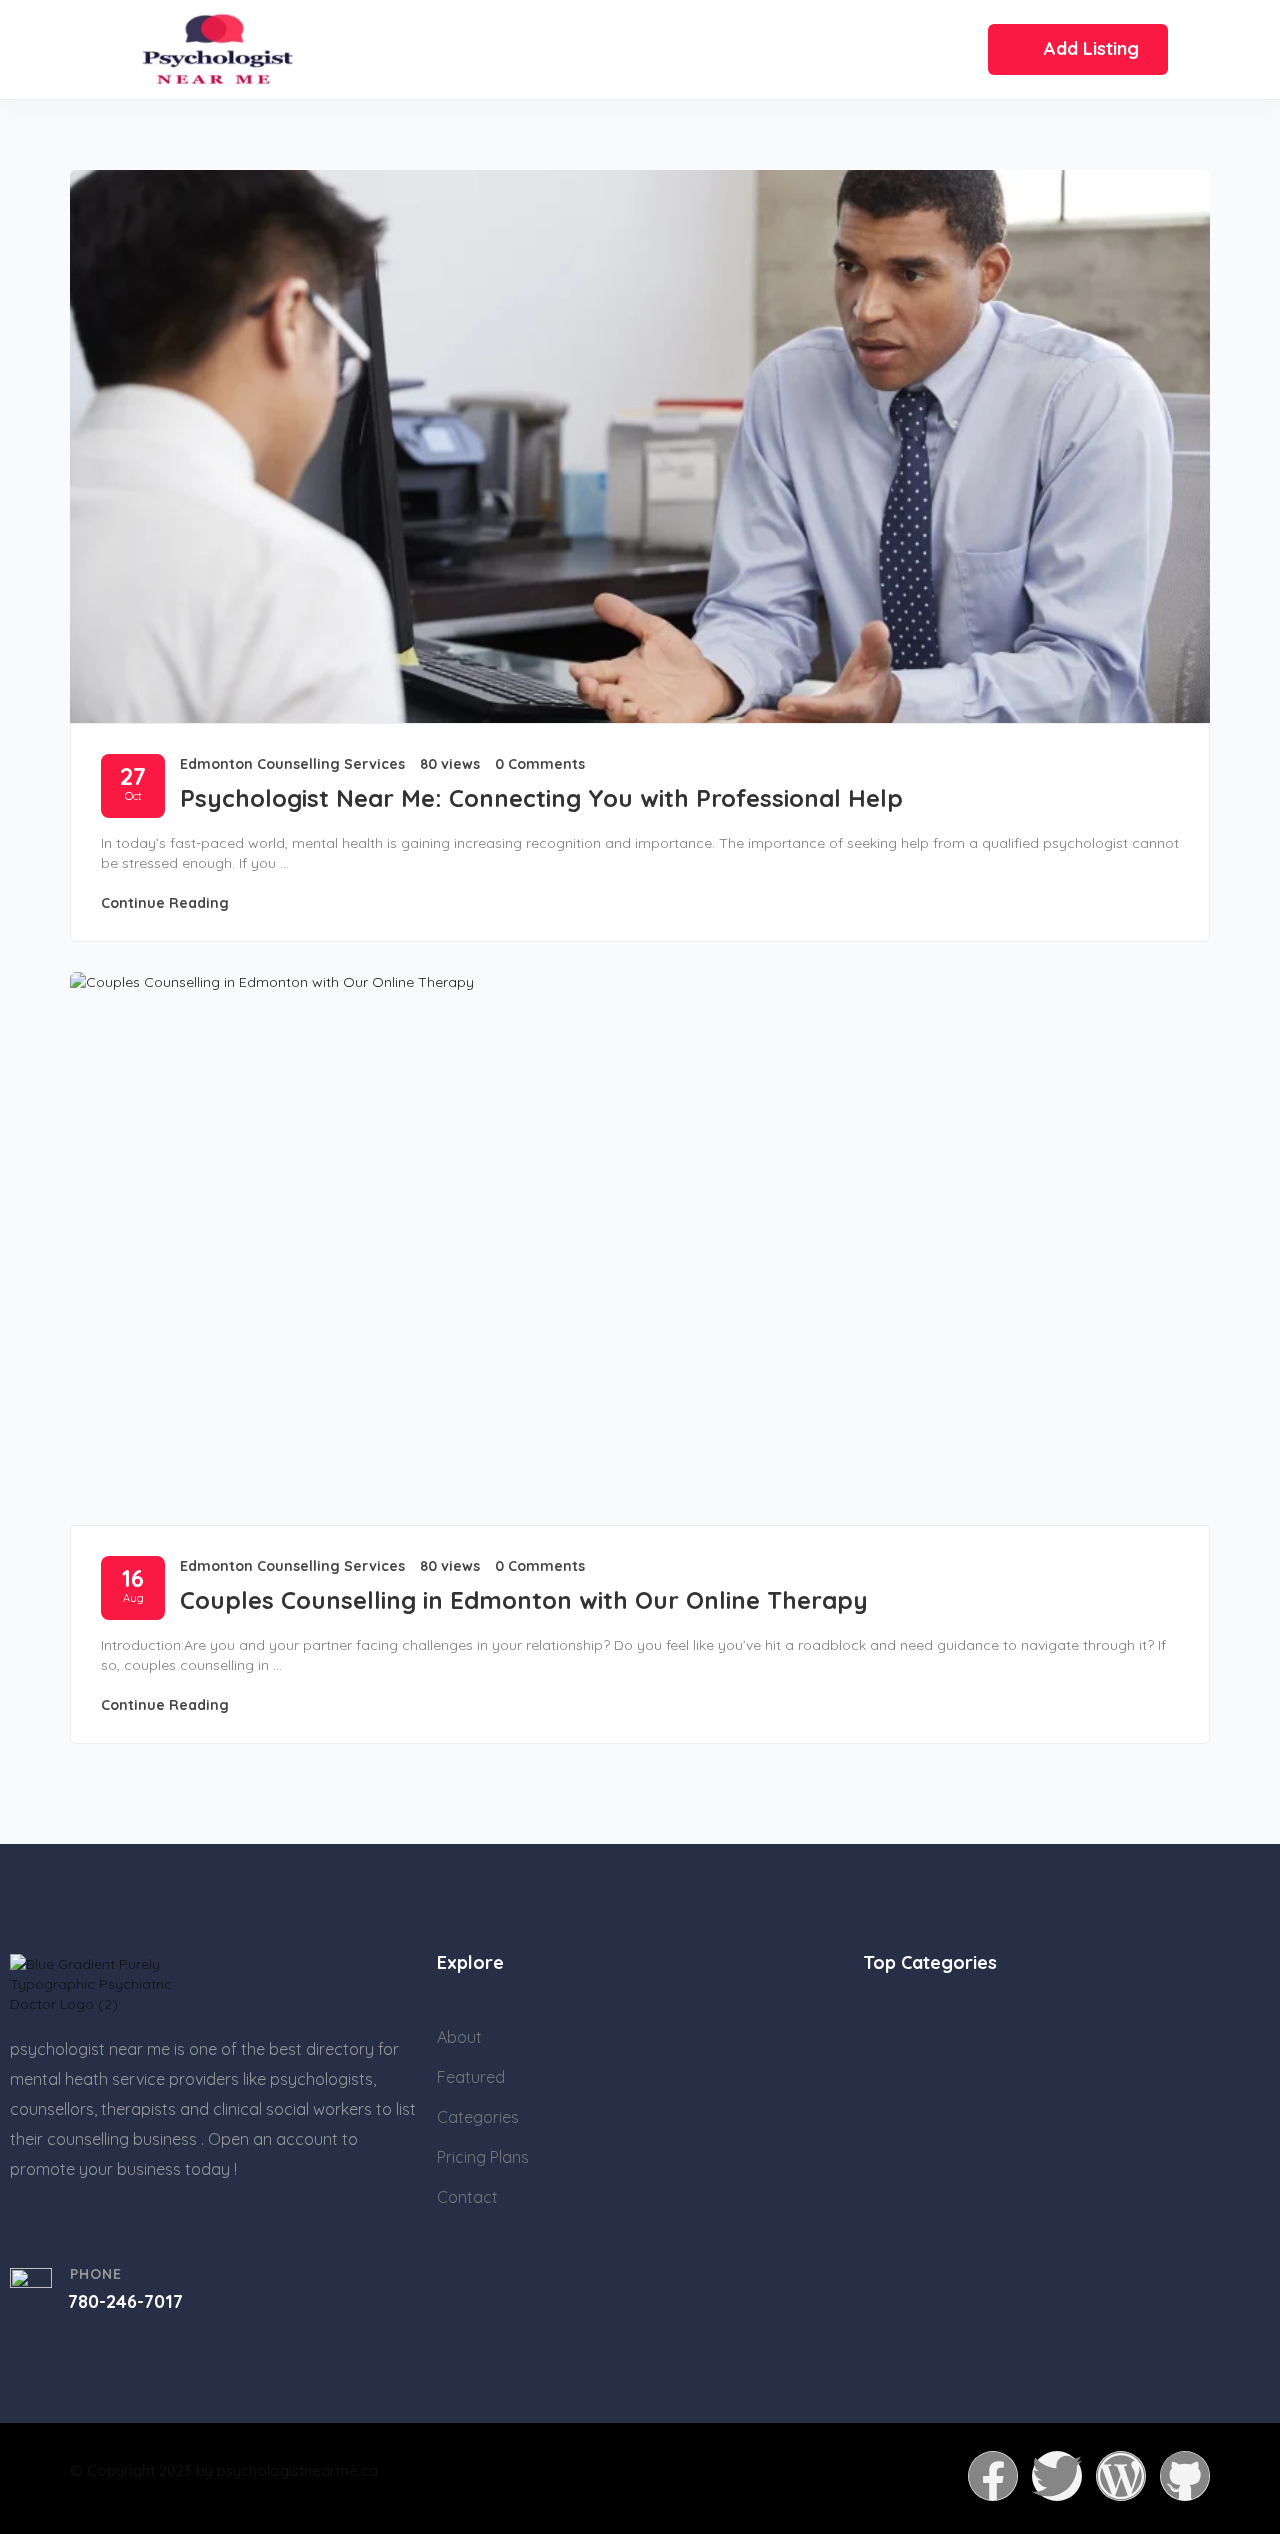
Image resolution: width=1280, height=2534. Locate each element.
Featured (471, 2077)
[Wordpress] (1121, 2476)
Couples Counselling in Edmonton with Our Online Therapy (524, 1600)
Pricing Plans (483, 2157)
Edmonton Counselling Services (292, 764)
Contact (467, 2197)
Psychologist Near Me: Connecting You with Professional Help (541, 798)
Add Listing (1091, 48)
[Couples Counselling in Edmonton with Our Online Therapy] (640, 1248)
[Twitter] (1057, 2476)
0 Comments (540, 764)
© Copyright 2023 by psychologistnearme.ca (224, 2470)
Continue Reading (165, 903)
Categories (478, 2117)
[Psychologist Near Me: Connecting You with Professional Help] (640, 446)
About (459, 2037)
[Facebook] (993, 2476)
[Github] (1185, 2476)
